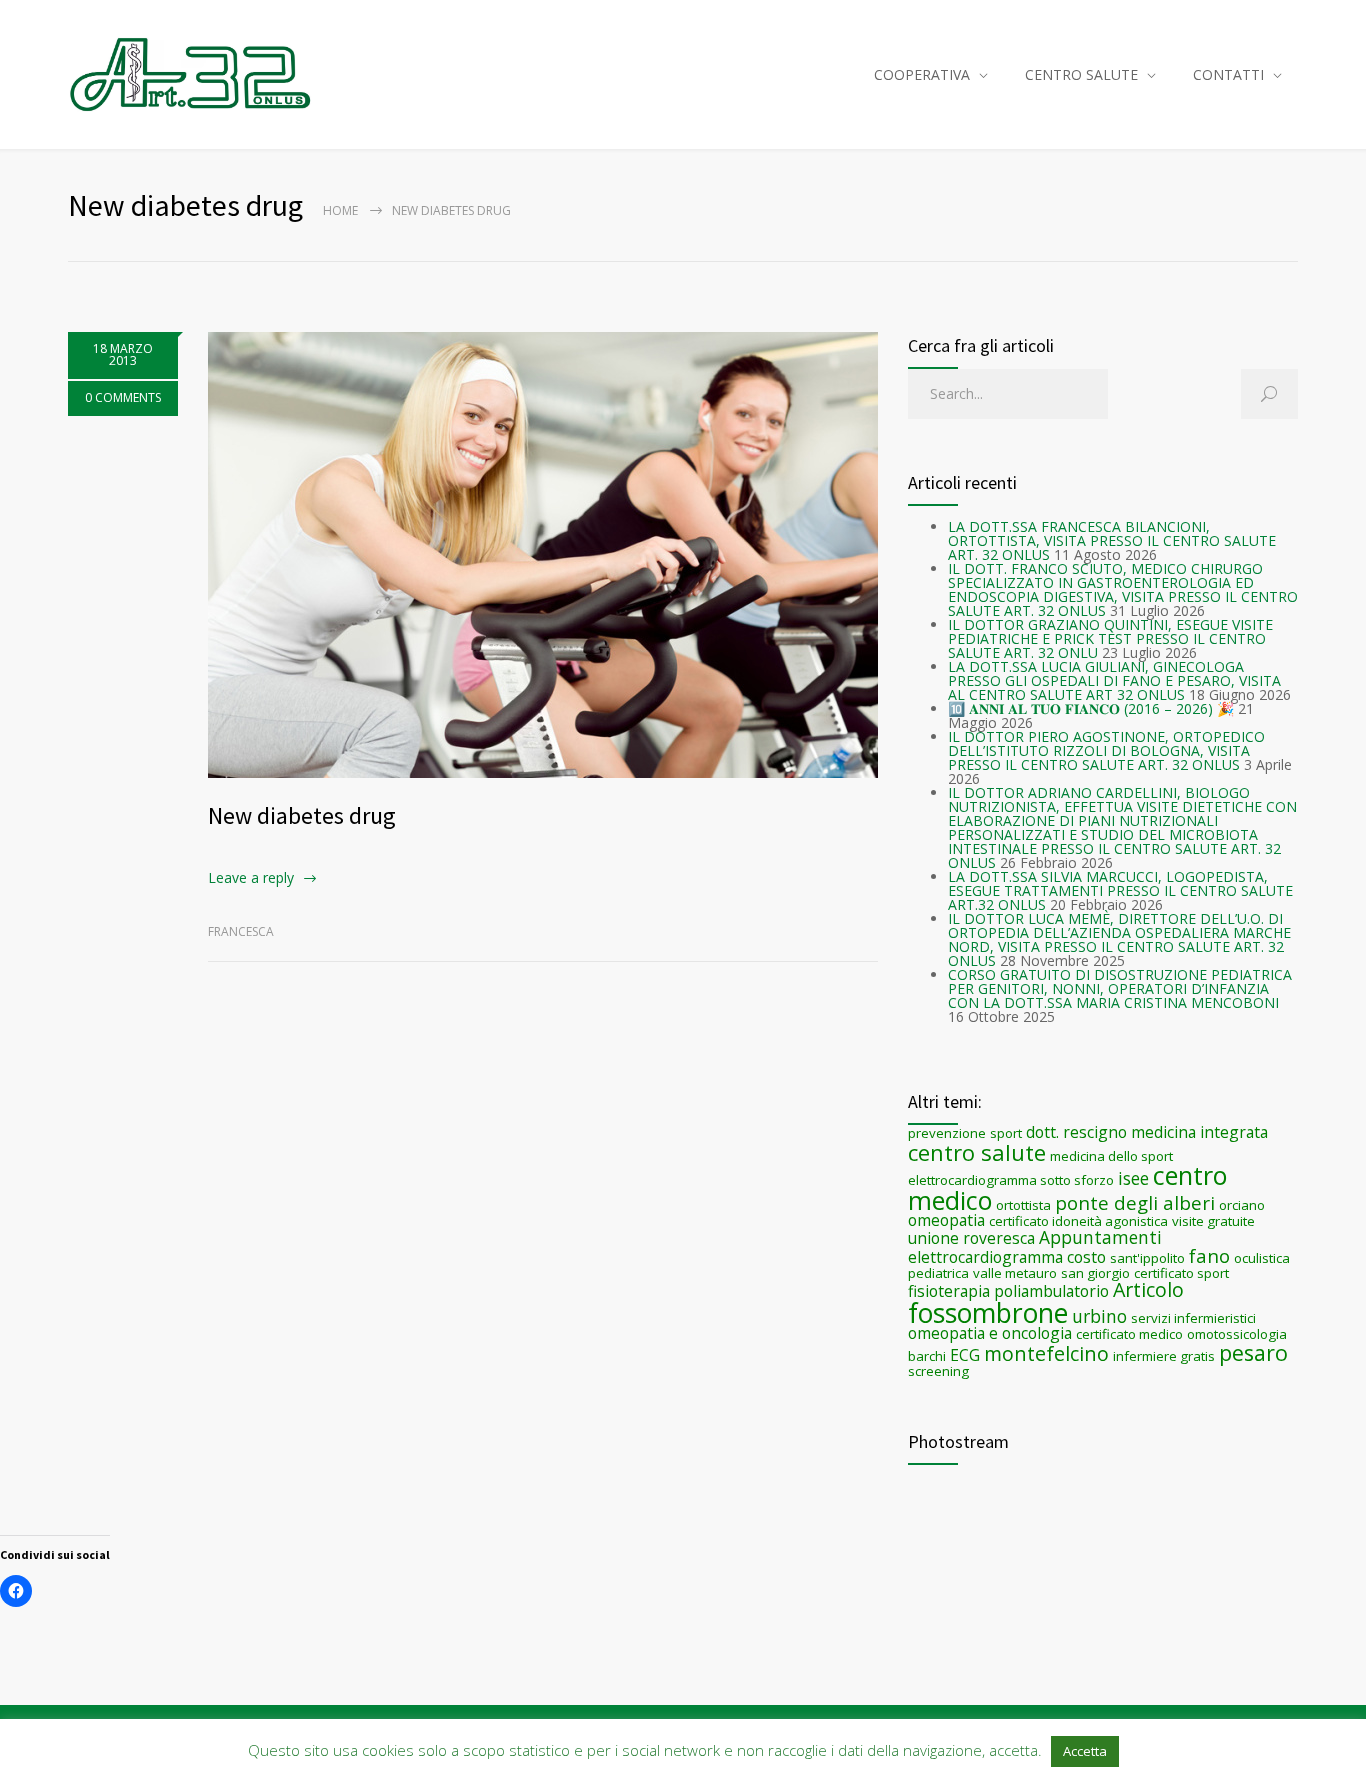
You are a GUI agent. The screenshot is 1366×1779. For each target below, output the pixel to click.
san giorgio (1095, 1273)
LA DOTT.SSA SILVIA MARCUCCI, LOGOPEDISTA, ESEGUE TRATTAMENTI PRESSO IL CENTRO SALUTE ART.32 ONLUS (1120, 890)
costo (1086, 1257)
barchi (927, 1356)
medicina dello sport (1111, 1156)
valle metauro (1015, 1273)
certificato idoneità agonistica (1078, 1221)
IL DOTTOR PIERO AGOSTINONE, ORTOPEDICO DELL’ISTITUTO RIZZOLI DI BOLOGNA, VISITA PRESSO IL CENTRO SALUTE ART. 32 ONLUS (1106, 750)
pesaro (1253, 1352)
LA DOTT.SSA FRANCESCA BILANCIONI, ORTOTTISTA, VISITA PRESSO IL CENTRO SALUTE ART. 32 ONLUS (1112, 540)
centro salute (977, 1152)
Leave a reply (251, 877)
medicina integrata (1199, 1132)
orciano (1242, 1205)
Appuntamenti (1100, 1237)
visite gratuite (1213, 1221)
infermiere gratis (1164, 1356)
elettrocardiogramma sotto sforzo (1011, 1180)
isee (1133, 1178)
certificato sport (1181, 1273)
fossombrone (988, 1313)
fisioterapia (949, 1291)
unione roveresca (971, 1238)
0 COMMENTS (123, 397)
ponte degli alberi (1135, 1202)
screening (938, 1371)
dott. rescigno (1076, 1132)
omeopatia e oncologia (990, 1333)
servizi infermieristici (1193, 1318)
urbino (1099, 1316)
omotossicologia (1237, 1334)
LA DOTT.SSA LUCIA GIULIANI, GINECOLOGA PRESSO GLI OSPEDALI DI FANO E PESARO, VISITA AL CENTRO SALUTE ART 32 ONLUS (1114, 680)
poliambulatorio (1051, 1291)
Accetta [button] (1085, 1751)
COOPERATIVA (922, 74)
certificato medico (1129, 1334)
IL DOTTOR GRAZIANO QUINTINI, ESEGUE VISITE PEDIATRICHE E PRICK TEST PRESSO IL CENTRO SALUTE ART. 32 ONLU (1110, 638)
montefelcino (1046, 1353)
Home (340, 210)
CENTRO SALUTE (1081, 74)
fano (1209, 1255)
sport (1006, 1133)
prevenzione (947, 1133)
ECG (965, 1355)
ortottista (1023, 1205)
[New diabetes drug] (543, 555)
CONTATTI (1228, 74)
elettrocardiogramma (985, 1257)
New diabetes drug (302, 815)
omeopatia (946, 1220)
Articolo (1148, 1289)
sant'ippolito (1147, 1258)
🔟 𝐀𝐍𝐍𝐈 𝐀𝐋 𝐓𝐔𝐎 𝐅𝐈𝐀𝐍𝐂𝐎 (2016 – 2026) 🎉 (1091, 708)
